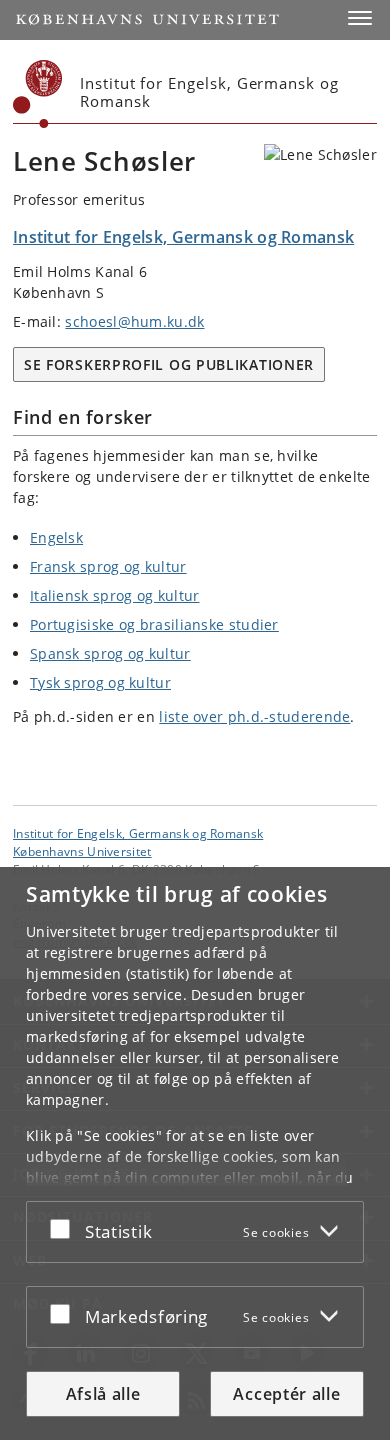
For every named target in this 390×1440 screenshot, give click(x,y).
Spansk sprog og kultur (110, 653)
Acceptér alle (286, 1394)
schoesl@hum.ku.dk (134, 321)
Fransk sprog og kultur (108, 566)
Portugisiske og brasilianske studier (154, 624)
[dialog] (195, 1153)
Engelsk (56, 537)
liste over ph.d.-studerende (254, 716)
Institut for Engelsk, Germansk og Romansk (138, 833)
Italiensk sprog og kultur (115, 595)
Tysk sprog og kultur (100, 682)
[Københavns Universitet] (38, 94)
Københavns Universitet (82, 851)
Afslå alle (103, 1394)
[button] (360, 18)
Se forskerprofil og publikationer (169, 364)
